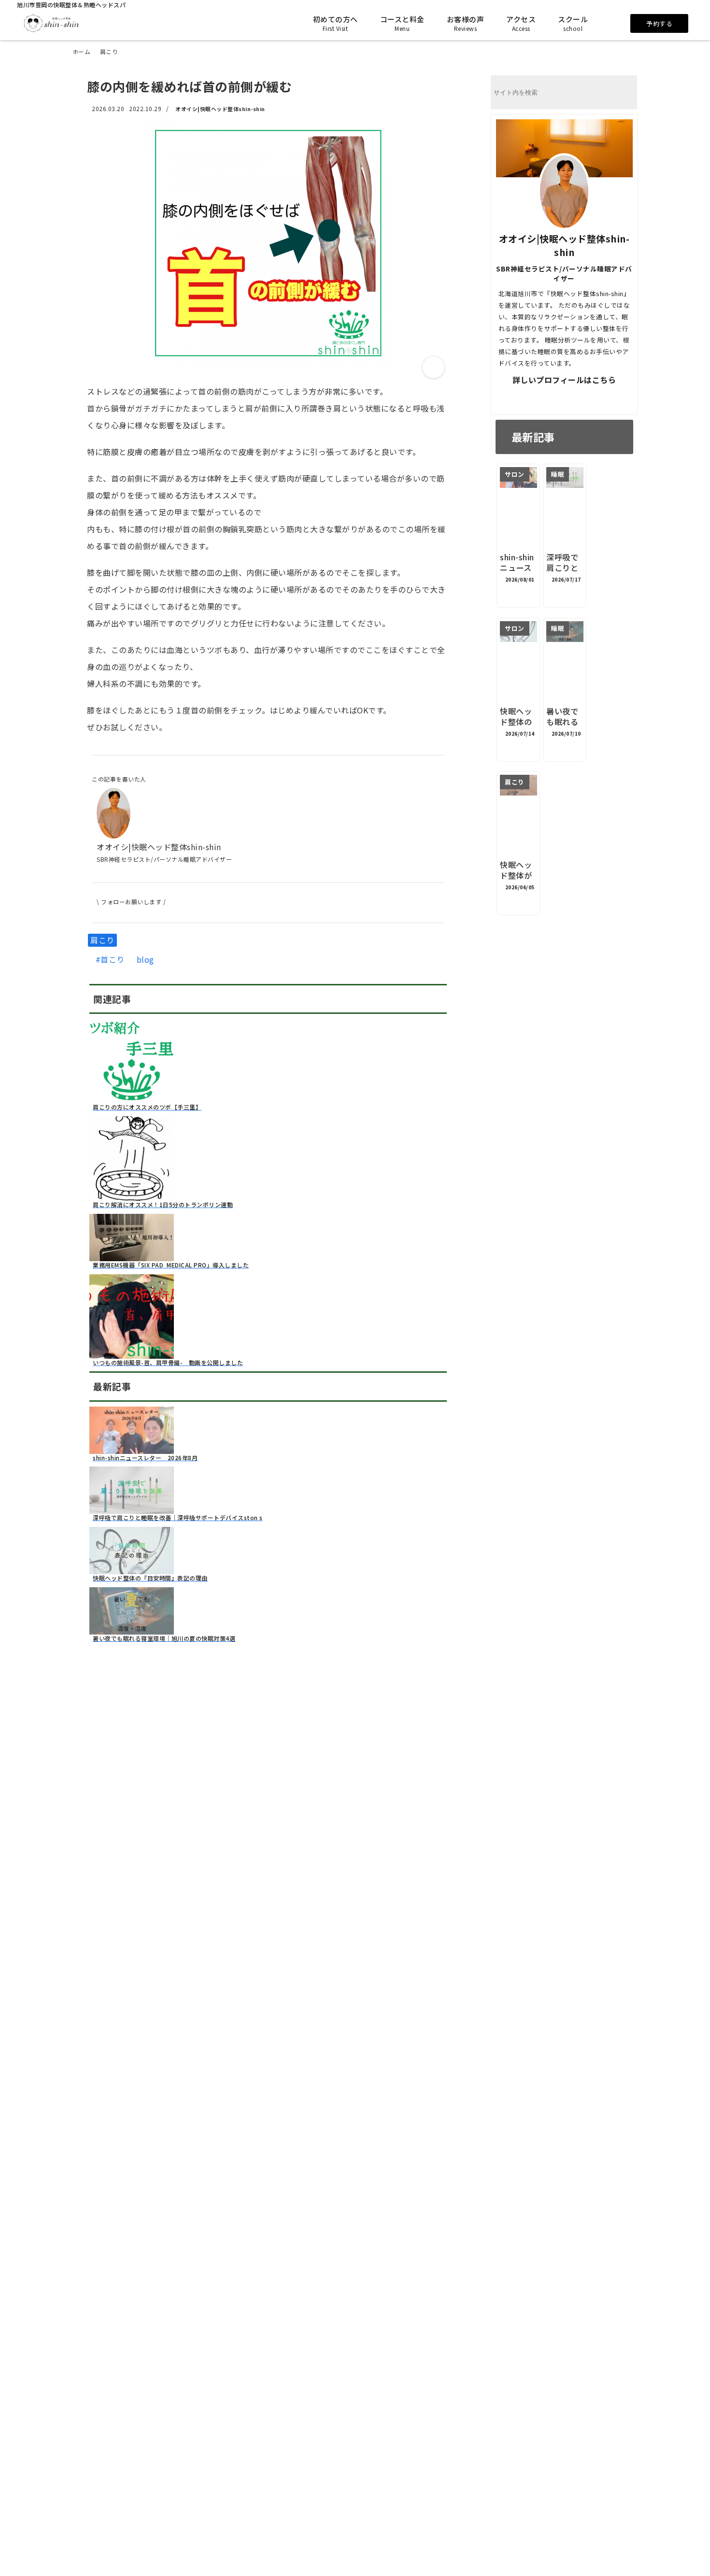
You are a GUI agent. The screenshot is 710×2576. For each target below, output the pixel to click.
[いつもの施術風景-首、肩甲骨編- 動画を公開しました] (132, 1353)
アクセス (521, 23)
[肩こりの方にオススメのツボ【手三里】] (132, 1097)
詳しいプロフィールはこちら (564, 380)
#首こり (110, 960)
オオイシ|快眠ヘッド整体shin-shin (220, 109)
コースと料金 (402, 23)
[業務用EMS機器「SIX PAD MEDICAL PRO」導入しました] (132, 1255)
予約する (659, 23)
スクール (573, 23)
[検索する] (625, 93)
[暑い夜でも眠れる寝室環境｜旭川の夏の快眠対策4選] (132, 1629)
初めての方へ (335, 23)
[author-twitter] (530, 398)
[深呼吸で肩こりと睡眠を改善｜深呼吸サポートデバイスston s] (132, 1508)
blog (145, 960)
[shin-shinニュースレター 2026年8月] (132, 1448)
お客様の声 (466, 23)
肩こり (102, 940)
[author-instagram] (598, 398)
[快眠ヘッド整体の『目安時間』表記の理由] (132, 1568)
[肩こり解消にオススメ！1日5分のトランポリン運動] (132, 1195)
